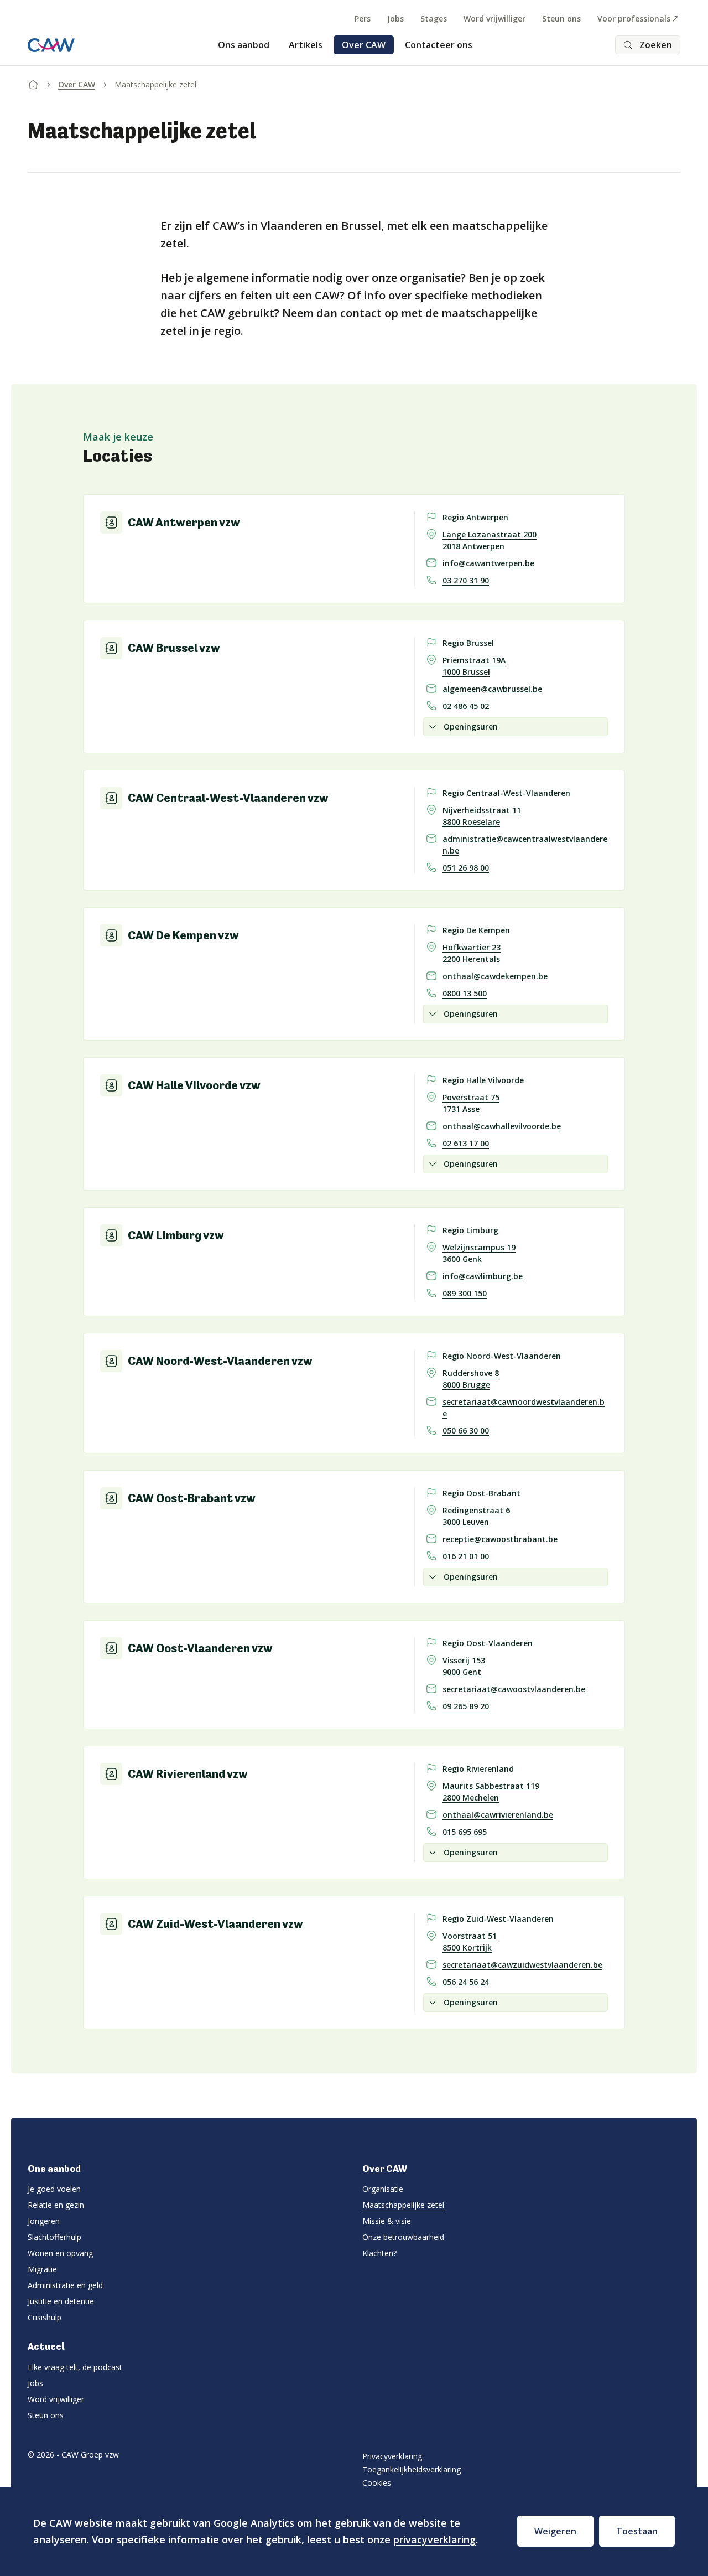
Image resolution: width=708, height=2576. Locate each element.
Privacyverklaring (392, 2456)
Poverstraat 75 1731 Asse (471, 1103)
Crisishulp (45, 2317)
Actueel (46, 2346)
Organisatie (383, 2189)
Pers (363, 19)
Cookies (377, 2483)
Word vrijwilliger (494, 19)
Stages (434, 19)
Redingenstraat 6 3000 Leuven (476, 1516)
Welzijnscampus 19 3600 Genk (479, 1253)
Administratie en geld (65, 2285)
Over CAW (364, 45)
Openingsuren (471, 726)
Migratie (42, 2269)
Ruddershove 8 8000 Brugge (471, 1379)
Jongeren (44, 2221)
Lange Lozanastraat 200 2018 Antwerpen (490, 540)
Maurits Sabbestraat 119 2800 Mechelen (491, 1792)
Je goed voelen (54, 2189)
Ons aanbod (244, 45)
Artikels (306, 45)
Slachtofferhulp (54, 2237)
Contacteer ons (439, 45)
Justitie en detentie (61, 2301)
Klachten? (379, 2253)
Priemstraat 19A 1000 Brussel (474, 666)
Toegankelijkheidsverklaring (412, 2469)
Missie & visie (387, 2221)
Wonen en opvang (60, 2253)
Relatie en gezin (56, 2205)
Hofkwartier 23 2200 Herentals (472, 953)
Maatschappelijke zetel (403, 2205)
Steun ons (561, 19)
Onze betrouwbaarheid (403, 2237)
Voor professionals (634, 19)
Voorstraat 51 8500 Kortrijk (470, 1942)
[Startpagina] (33, 82)
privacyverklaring (434, 2539)
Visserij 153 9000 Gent (464, 1666)
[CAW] (51, 45)
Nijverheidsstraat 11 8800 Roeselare (482, 816)
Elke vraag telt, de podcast (75, 2367)
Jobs (395, 19)
